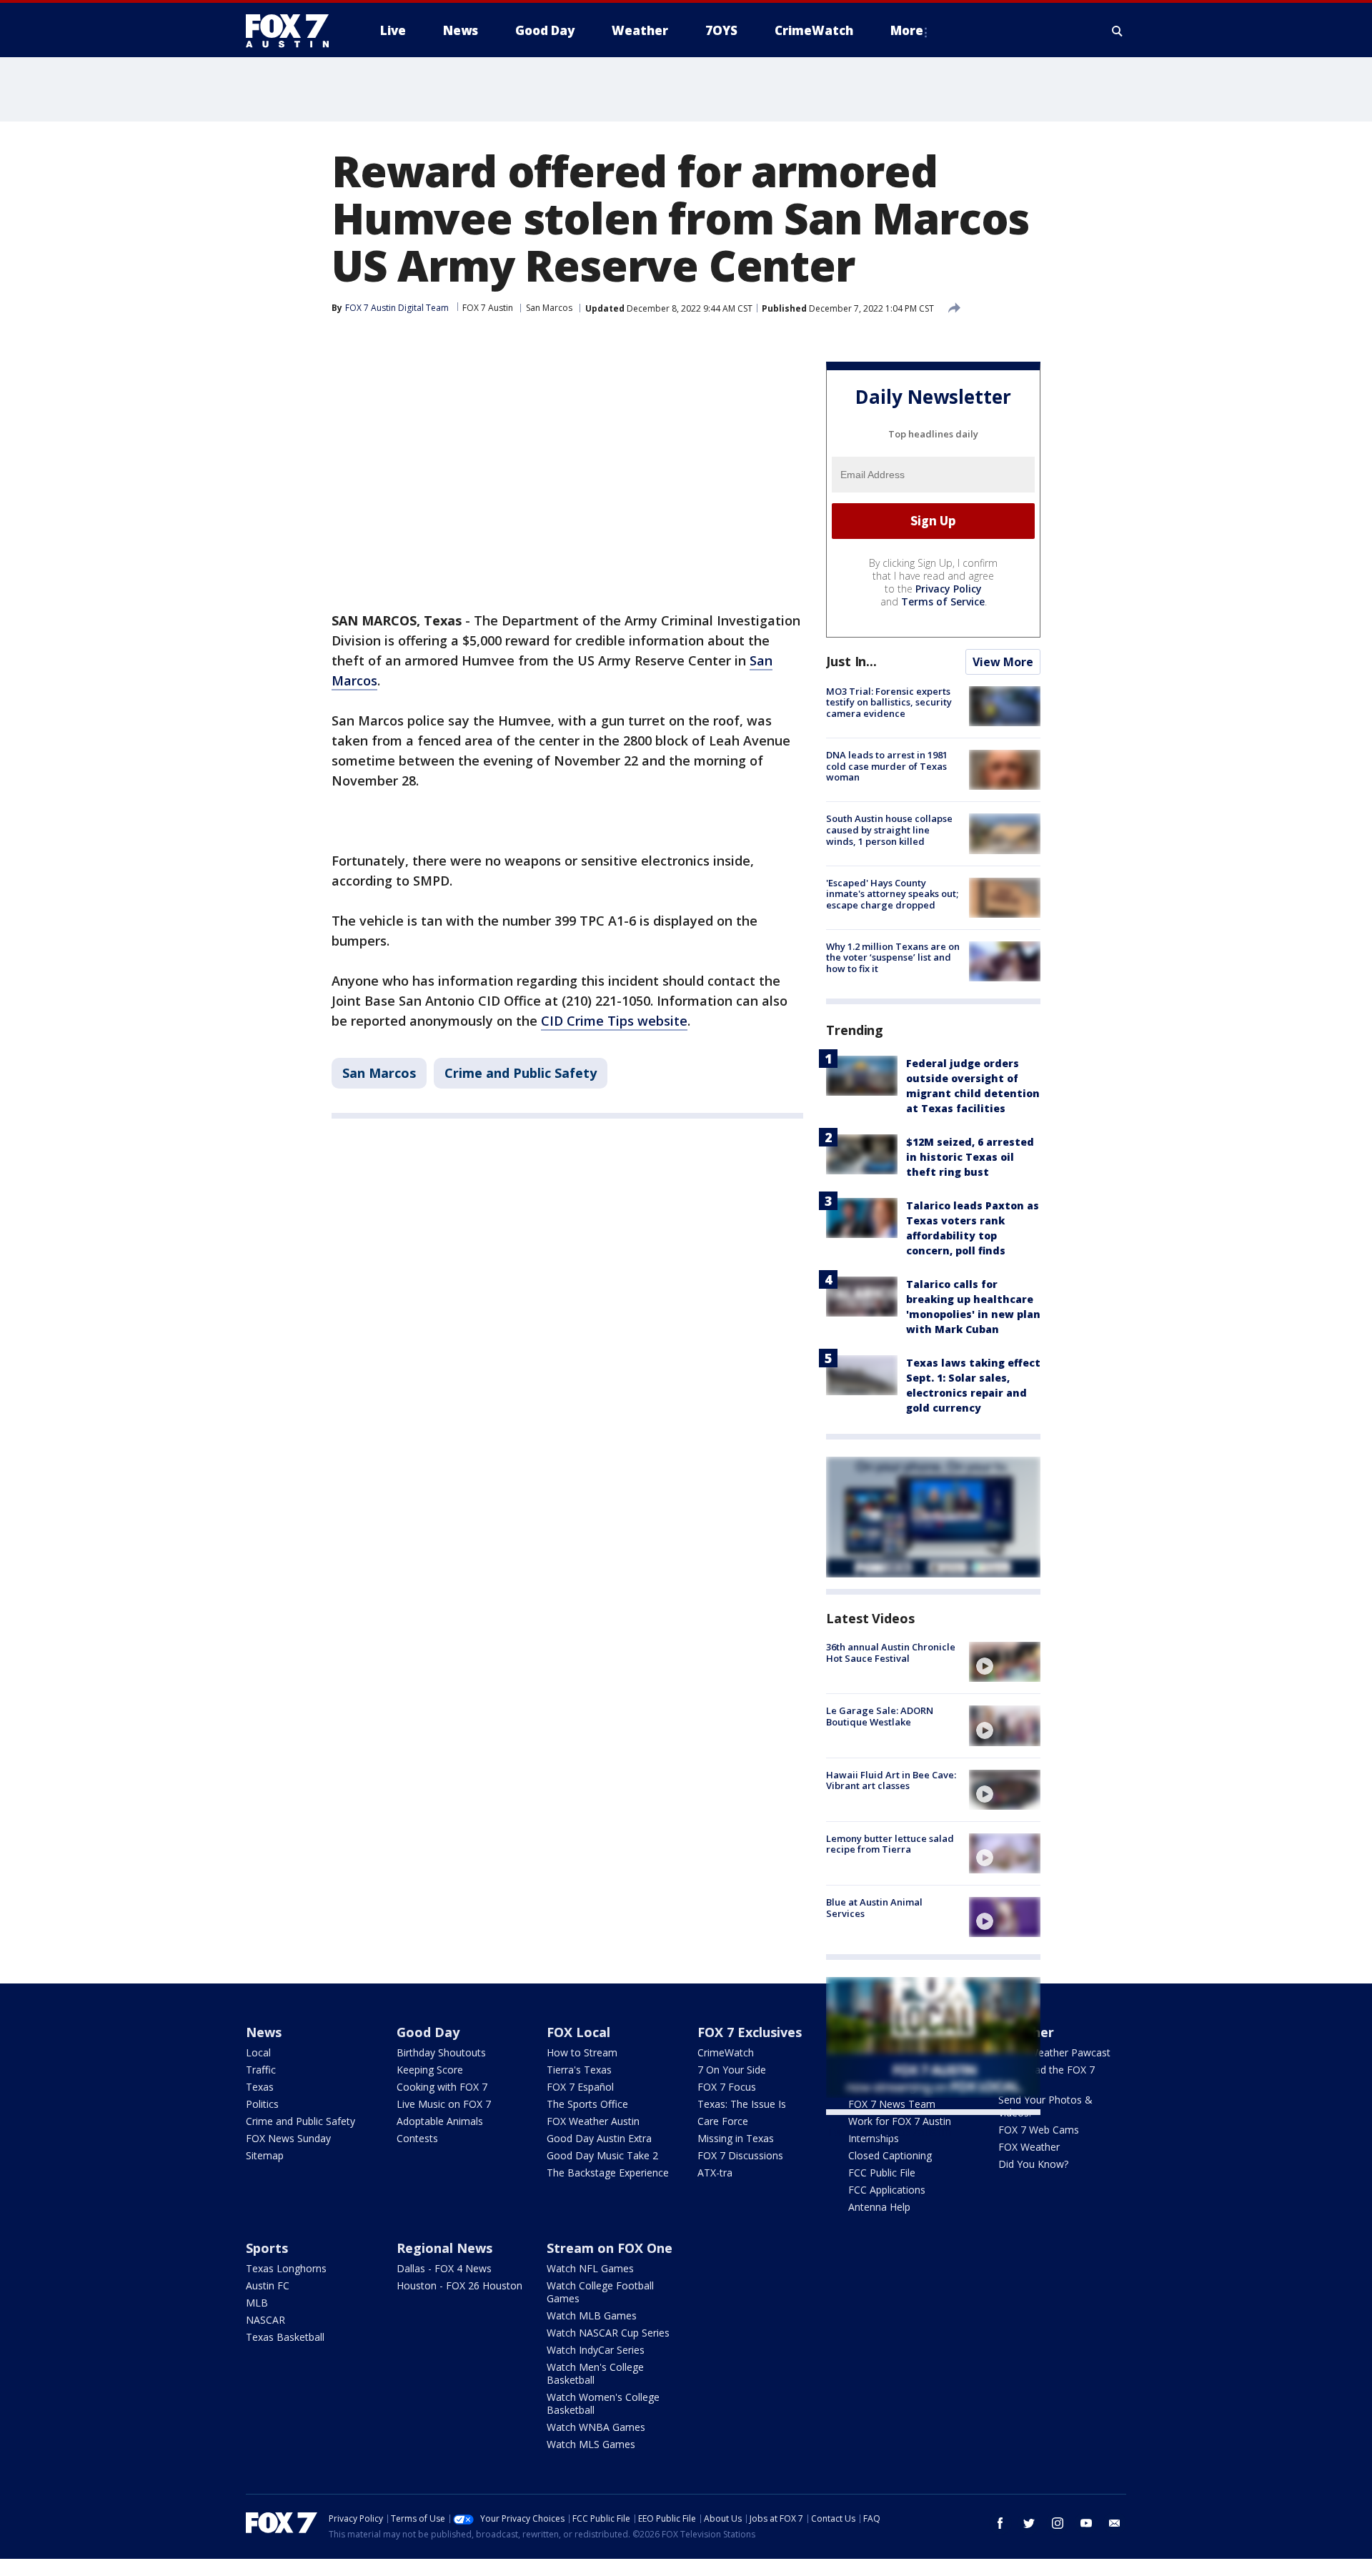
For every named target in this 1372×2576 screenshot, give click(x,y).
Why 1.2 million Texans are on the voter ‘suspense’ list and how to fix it (893, 957)
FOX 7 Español (580, 2087)
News (264, 2032)
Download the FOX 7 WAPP (1047, 2076)
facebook (1000, 2523)
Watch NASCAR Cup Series (608, 2333)
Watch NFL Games (590, 2268)
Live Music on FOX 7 (444, 2104)
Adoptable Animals (440, 2121)
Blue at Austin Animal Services (874, 1908)
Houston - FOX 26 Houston (459, 2285)
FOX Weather (1029, 2147)
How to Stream (582, 2052)
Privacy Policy (949, 589)
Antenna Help (879, 2207)
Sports (267, 2248)
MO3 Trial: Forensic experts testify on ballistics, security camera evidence (889, 702)
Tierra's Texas (579, 2070)
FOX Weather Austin (593, 2121)
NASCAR (265, 2320)
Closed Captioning (890, 2155)
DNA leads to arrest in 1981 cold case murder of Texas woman (887, 766)
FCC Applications (887, 2190)
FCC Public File (882, 2173)
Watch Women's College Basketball (603, 2403)
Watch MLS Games (591, 2444)
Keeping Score (430, 2070)
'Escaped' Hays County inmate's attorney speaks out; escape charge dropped (892, 894)
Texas (260, 2087)
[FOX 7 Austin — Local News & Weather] (293, 31)
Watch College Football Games (600, 2292)
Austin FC (268, 2285)
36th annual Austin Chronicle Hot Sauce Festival (891, 1653)
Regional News (444, 2248)
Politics (262, 2104)
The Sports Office (587, 2104)
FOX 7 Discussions (740, 2155)
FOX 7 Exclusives (750, 2032)
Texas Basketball (285, 2337)
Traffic (261, 2070)
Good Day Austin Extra (599, 2138)
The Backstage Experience (608, 2173)
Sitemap (265, 2155)
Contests (417, 2138)
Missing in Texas (736, 2138)
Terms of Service (943, 601)
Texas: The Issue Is (742, 2104)
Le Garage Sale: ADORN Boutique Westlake (880, 1716)
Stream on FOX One (610, 2248)
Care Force (723, 2121)
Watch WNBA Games (596, 2427)
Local (258, 2052)
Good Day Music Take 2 (602, 2155)
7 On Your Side (732, 2070)
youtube (1086, 2523)
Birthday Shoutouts (441, 2052)
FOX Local (578, 2032)
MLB (257, 2303)
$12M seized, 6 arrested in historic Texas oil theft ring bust (970, 1157)
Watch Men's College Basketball (595, 2373)
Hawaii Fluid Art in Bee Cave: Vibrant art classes (891, 1780)
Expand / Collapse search (1118, 31)
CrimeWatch (726, 2052)
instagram (1058, 2523)
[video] (1005, 1662)
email (1115, 2523)
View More (1003, 662)
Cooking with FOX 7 (442, 2087)
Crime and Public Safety (521, 1073)
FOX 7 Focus (727, 2087)
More (907, 30)
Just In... (851, 661)
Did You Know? (1033, 2164)
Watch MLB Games (592, 2315)
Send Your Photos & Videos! (1045, 2106)
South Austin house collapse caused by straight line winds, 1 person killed (889, 829)
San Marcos (549, 308)
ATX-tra (715, 2173)
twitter (1029, 2523)
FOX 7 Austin (488, 308)
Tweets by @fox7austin (889, 2132)
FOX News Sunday (288, 2138)
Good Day (428, 2032)
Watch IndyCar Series (596, 2350)
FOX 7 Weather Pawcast (1054, 2052)
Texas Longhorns (286, 2268)
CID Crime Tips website (614, 1021)
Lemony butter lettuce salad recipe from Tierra (890, 1844)
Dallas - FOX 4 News (444, 2268)
